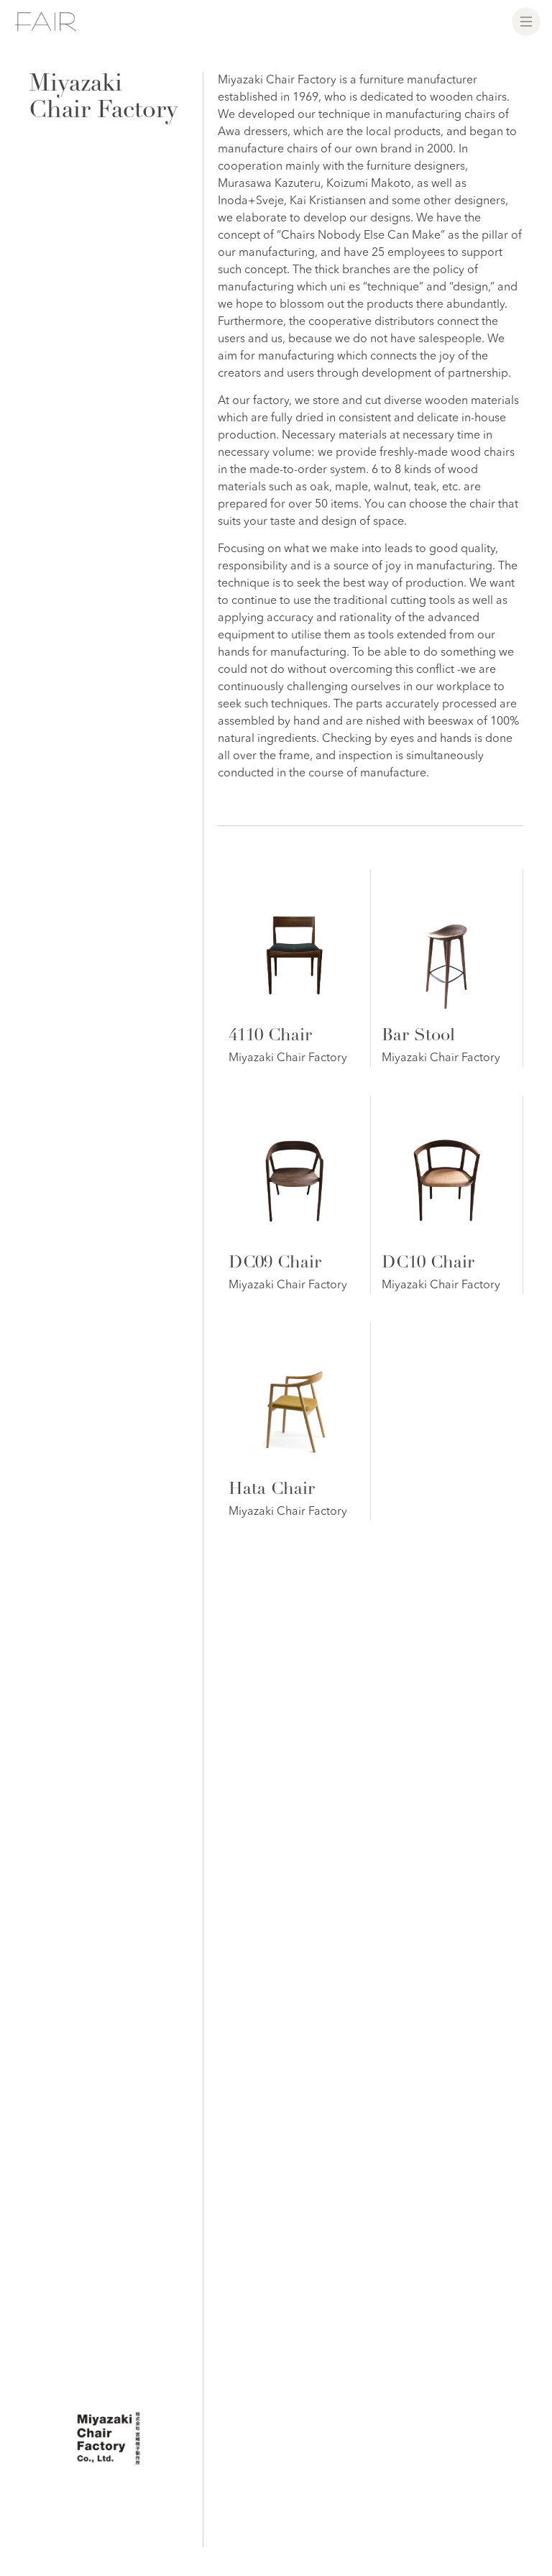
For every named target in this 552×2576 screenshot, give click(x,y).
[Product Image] (294, 945)
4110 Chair (270, 1037)
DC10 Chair (428, 1264)
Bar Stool (418, 1037)
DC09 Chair (275, 1264)
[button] (526, 22)
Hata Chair (272, 1490)
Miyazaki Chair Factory (288, 1058)
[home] (46, 22)
